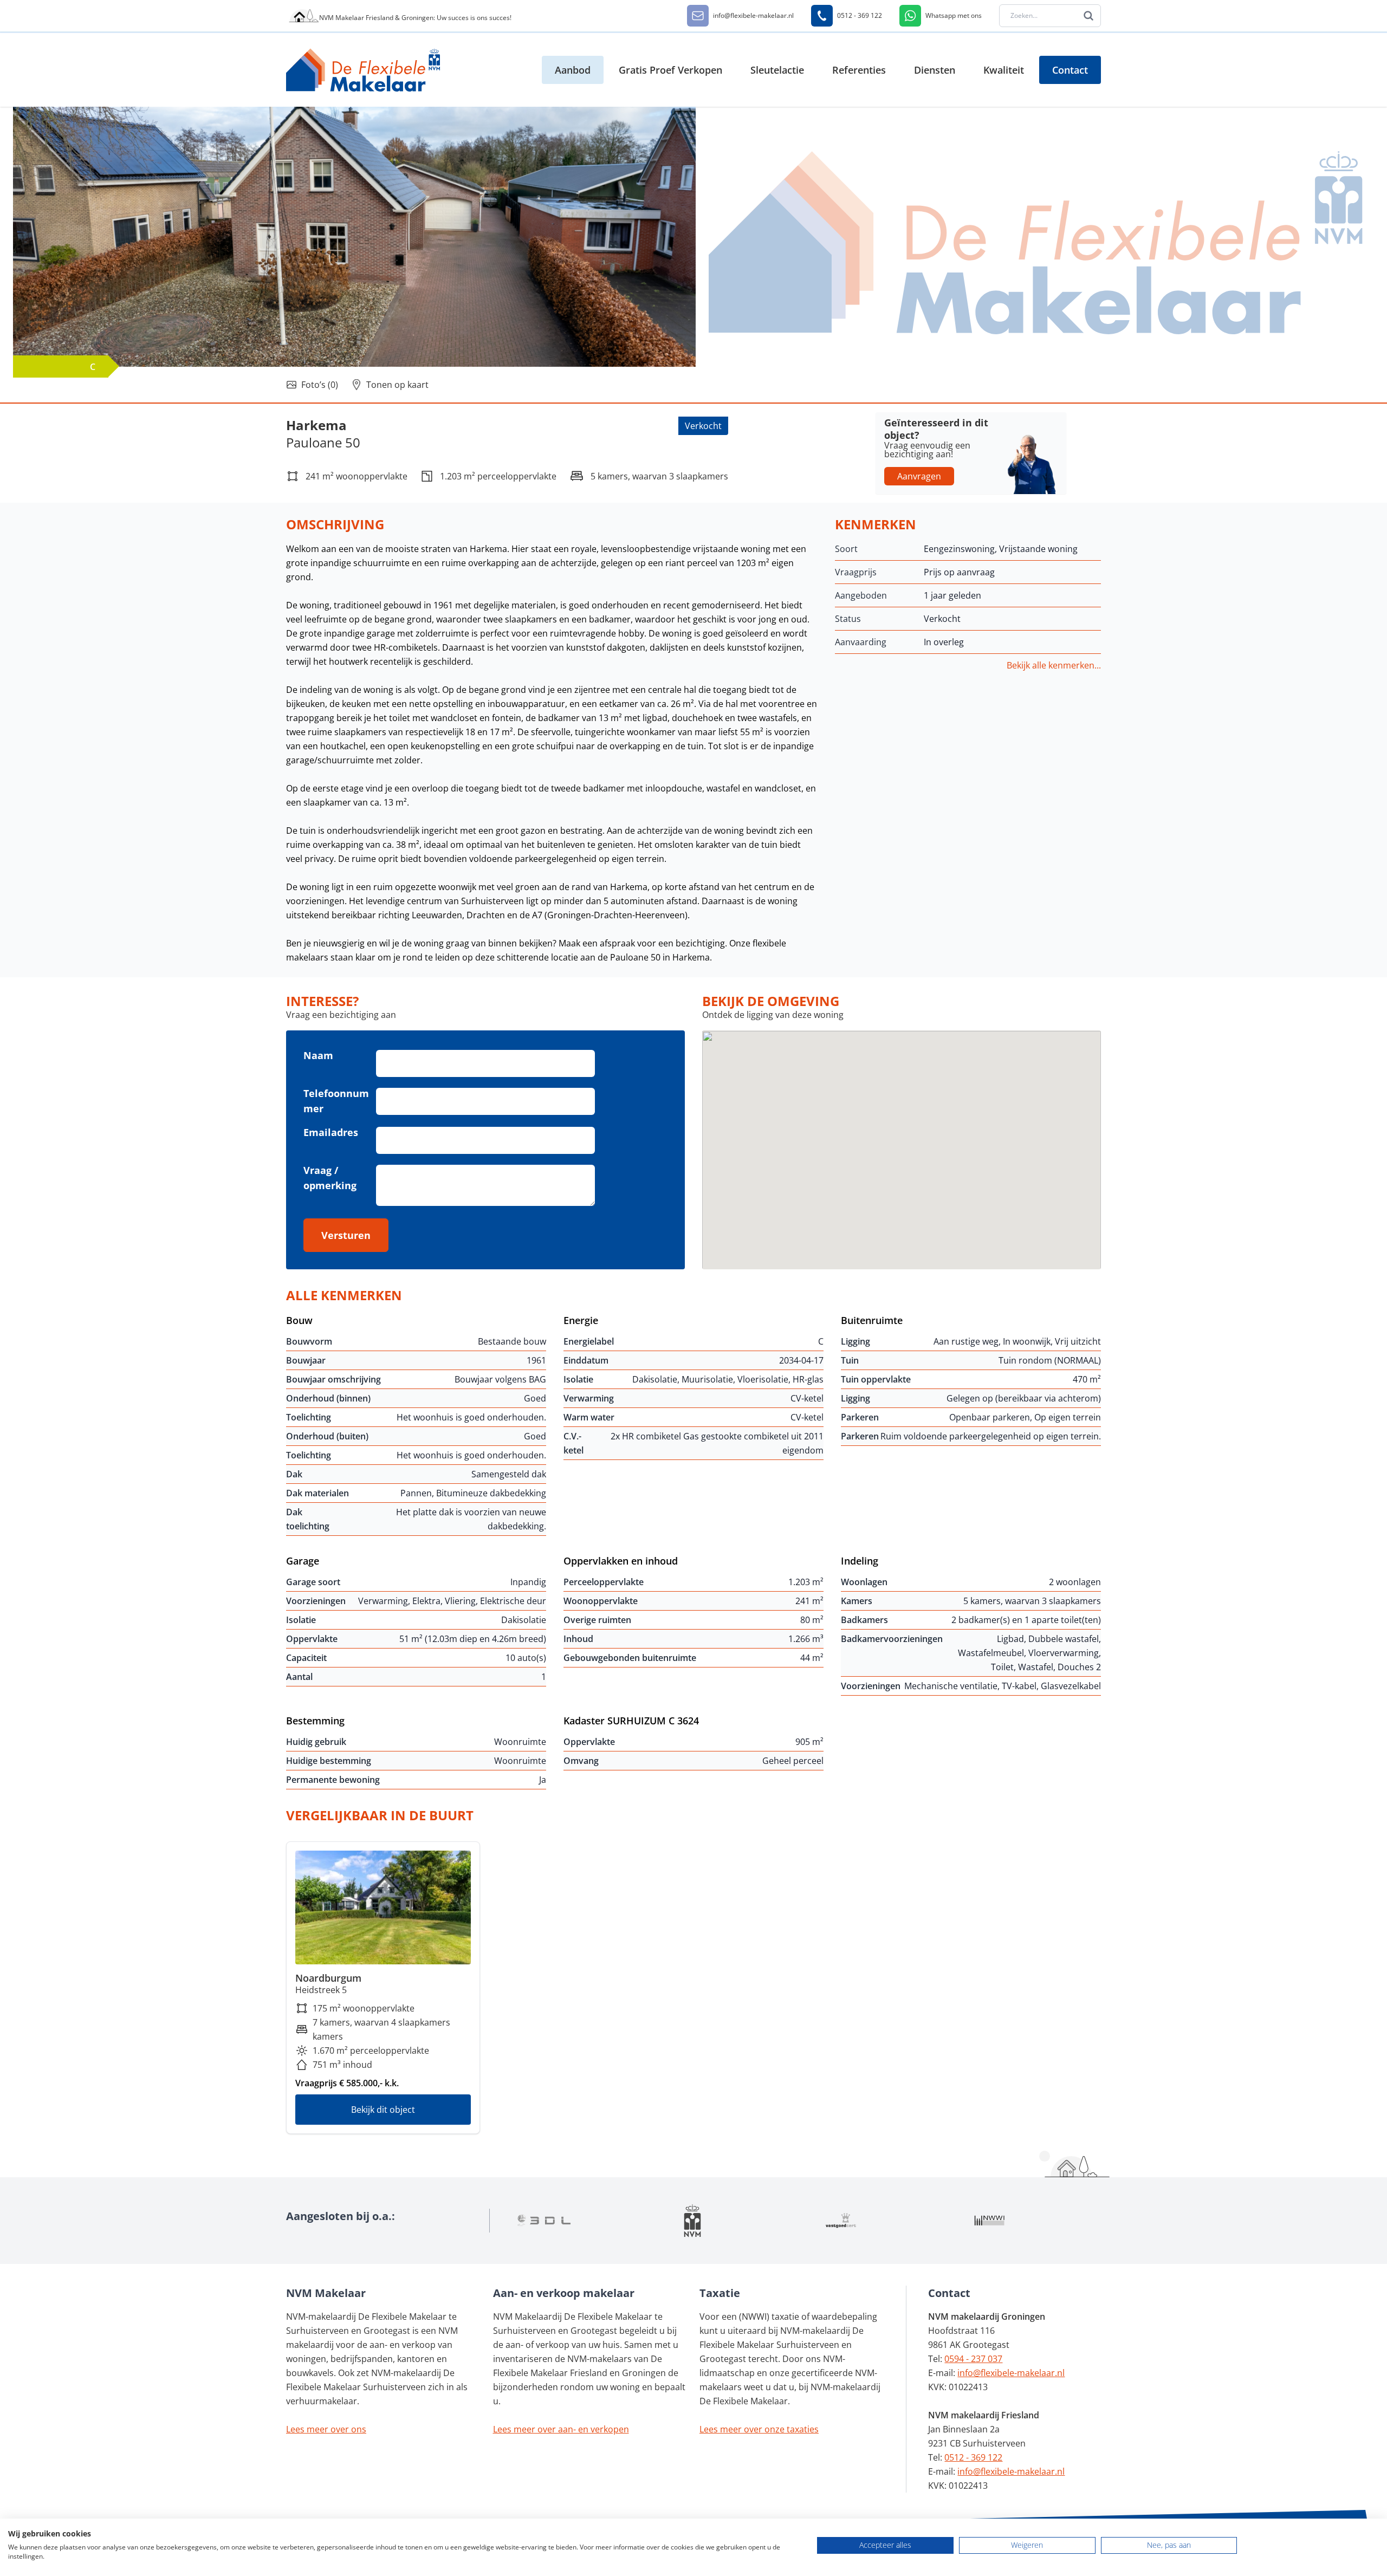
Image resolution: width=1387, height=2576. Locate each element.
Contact (1070, 70)
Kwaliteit (1004, 70)
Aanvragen (919, 476)
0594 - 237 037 (973, 2359)
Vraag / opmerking (330, 1178)
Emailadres (331, 1132)
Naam (318, 1055)
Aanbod (573, 70)
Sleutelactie (777, 70)
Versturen (346, 1235)
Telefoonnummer (336, 1101)
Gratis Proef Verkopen (670, 70)
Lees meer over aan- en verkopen (561, 2429)
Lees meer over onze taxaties (759, 2429)
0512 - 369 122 (973, 2457)
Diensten (935, 70)
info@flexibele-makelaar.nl (1011, 2373)
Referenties (859, 70)
